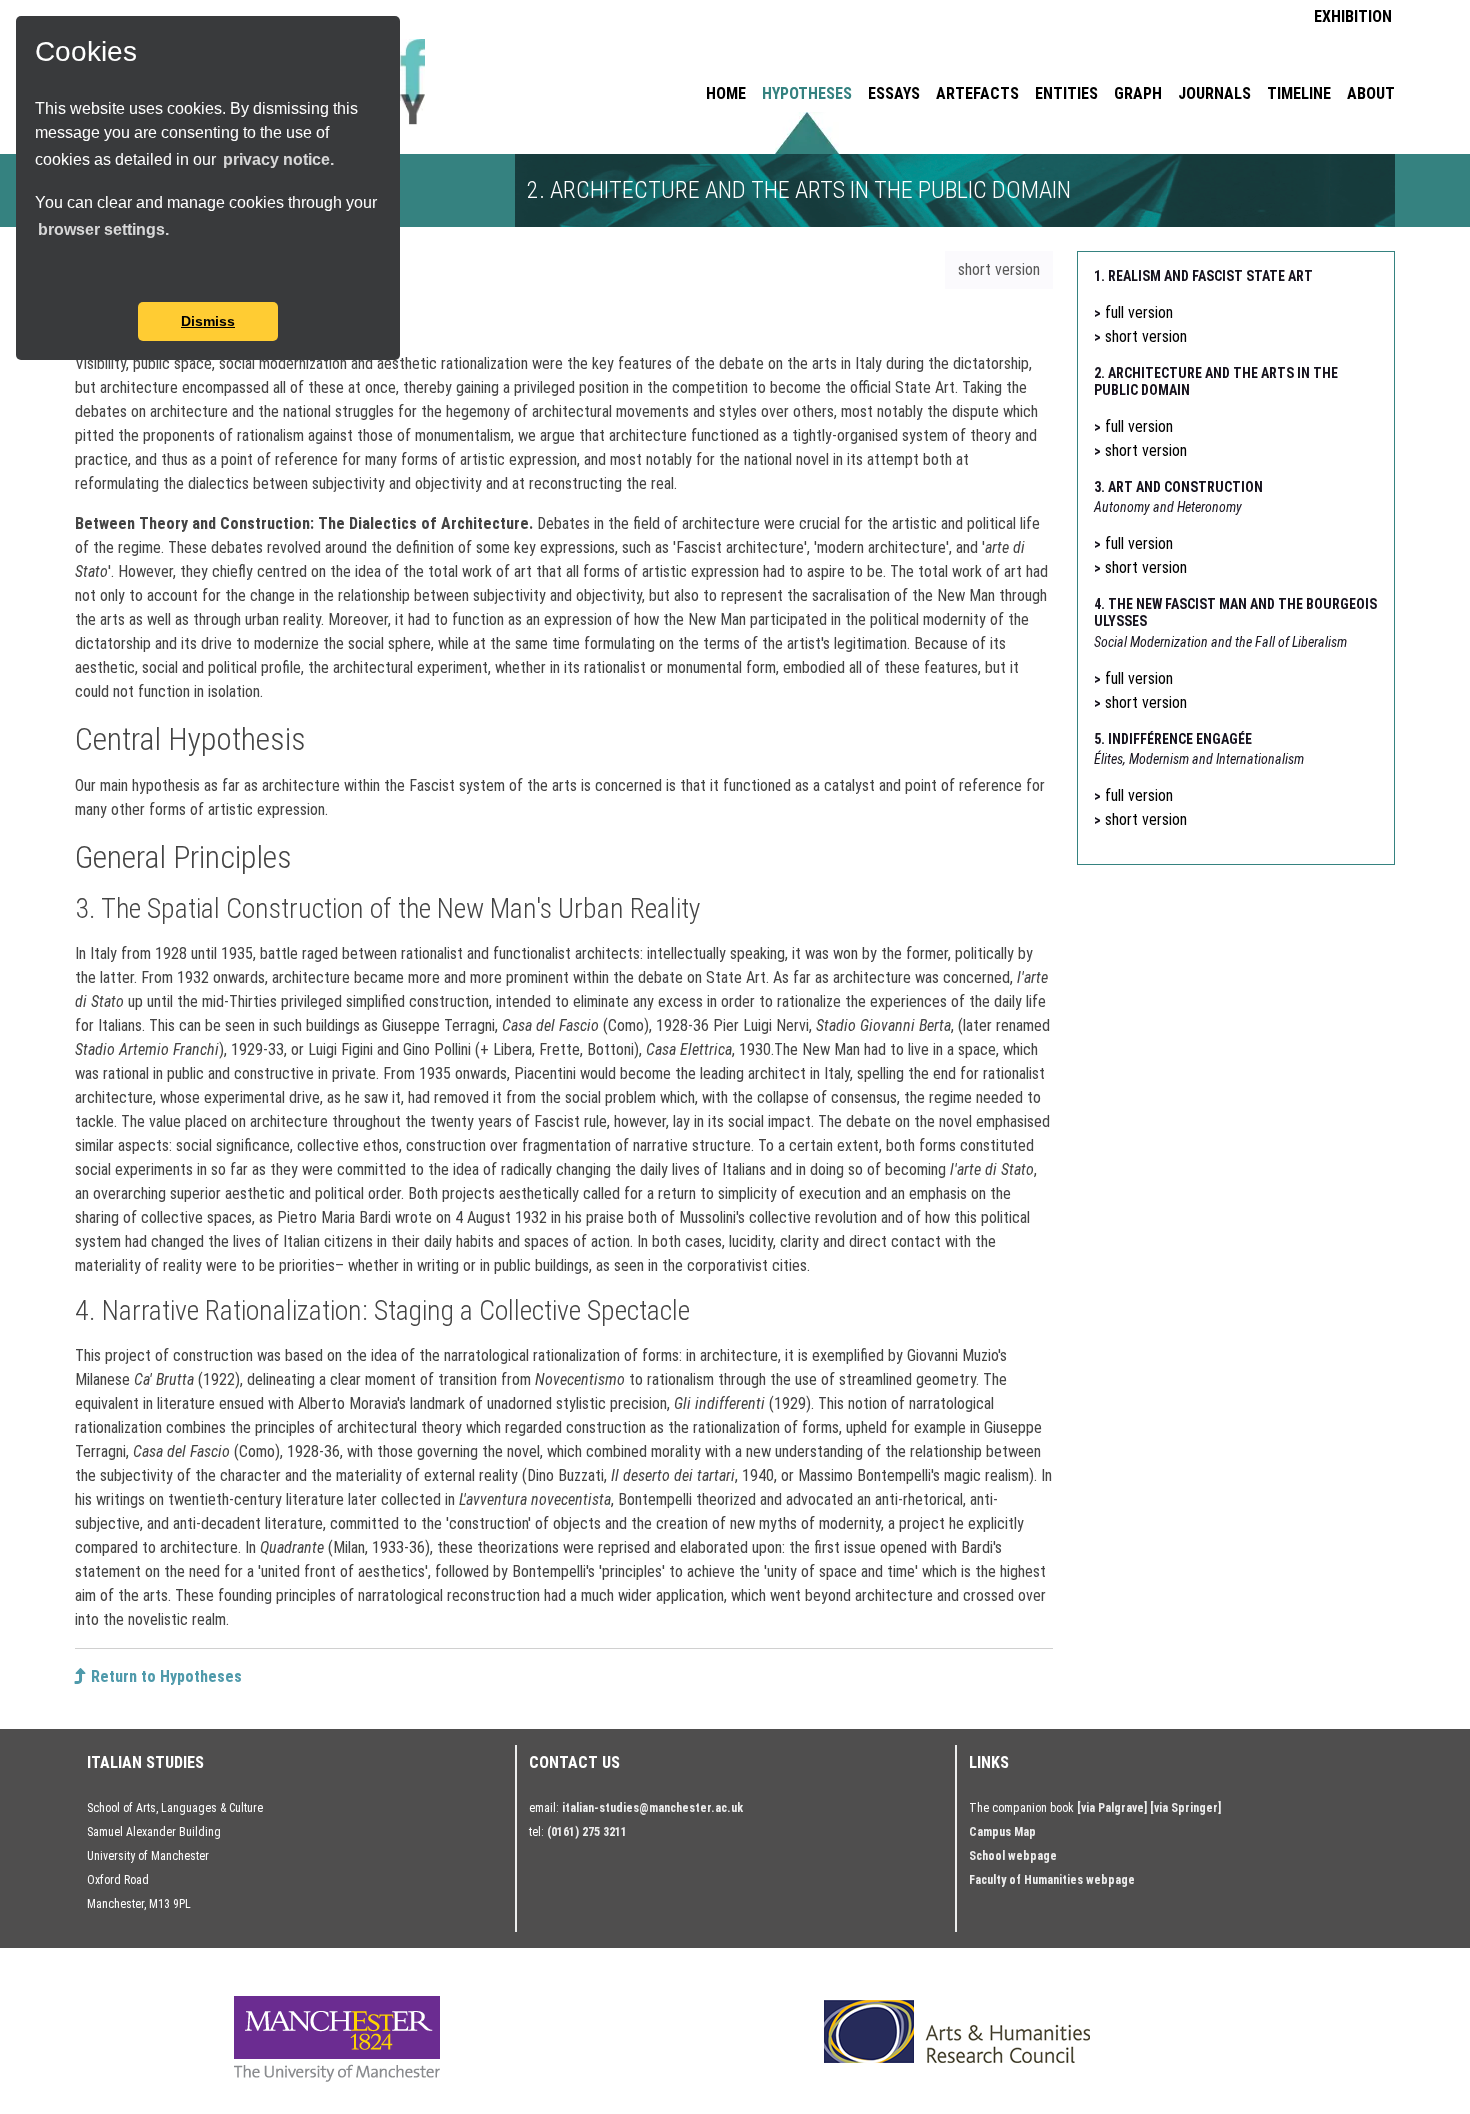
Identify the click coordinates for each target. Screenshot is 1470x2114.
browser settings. (103, 229)
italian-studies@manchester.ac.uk (652, 1808)
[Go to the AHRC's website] (957, 2031)
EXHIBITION (1353, 16)
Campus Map (1002, 1832)
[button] (38, 275)
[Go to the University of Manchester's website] (337, 2037)
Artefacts (977, 93)
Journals (1214, 93)
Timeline (1299, 93)
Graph (1138, 93)
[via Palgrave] (1112, 1808)
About (1371, 93)
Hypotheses (807, 93)
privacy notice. (278, 159)
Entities (1066, 93)
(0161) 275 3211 (587, 1832)
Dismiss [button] (208, 321)
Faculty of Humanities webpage (1052, 1880)
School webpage (1013, 1856)
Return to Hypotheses (164, 1676)
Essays (894, 93)
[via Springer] (1185, 1808)
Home (726, 93)
